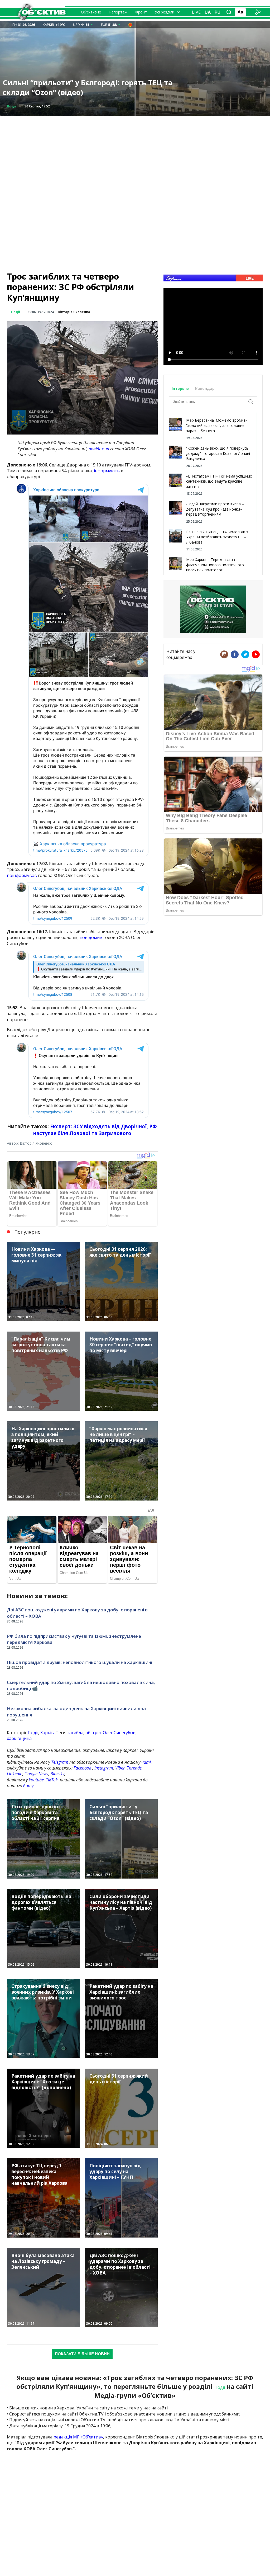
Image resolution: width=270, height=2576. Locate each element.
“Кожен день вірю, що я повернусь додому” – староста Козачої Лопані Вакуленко (218, 453)
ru (218, 12)
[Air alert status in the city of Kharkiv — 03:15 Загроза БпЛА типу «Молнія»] (130, 25)
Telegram (60, 1762)
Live (196, 12)
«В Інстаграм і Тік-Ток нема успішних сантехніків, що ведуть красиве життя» (219, 481)
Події (16, 312)
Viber (120, 1768)
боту (28, 1786)
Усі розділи (165, 12)
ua (208, 12)
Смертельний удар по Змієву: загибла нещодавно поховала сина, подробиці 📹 (81, 1685)
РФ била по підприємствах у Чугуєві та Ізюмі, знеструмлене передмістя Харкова (74, 1639)
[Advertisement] (135, 153)
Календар (205, 388)
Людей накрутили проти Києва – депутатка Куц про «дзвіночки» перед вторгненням (215, 509)
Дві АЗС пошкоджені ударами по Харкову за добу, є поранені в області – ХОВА (77, 1613)
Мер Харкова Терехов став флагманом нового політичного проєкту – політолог (215, 565)
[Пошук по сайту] (229, 12)
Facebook (82, 1768)
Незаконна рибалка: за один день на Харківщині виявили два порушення (76, 1712)
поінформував (22, 875)
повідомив (99, 449)
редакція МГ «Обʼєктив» (78, 2437)
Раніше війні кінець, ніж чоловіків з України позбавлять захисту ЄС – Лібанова (217, 537)
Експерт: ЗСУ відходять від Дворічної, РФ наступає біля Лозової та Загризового (95, 1130)
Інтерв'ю (181, 388)
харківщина (19, 1738)
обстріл (93, 1733)
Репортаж (118, 12)
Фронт (141, 12)
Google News (36, 1774)
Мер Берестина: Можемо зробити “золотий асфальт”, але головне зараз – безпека (217, 425)
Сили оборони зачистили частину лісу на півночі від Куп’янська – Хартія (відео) (80, 88)
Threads (134, 1768)
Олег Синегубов (119, 1733)
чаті (146, 1762)
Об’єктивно (91, 12)
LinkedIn (15, 1774)
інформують (107, 471)
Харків (47, 1733)
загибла (75, 1733)
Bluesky (57, 1774)
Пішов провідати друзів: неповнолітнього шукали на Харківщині (79, 1662)
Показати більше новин (82, 2354)
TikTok (52, 1780)
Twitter (245, 654)
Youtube (36, 1780)
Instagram (104, 1768)
